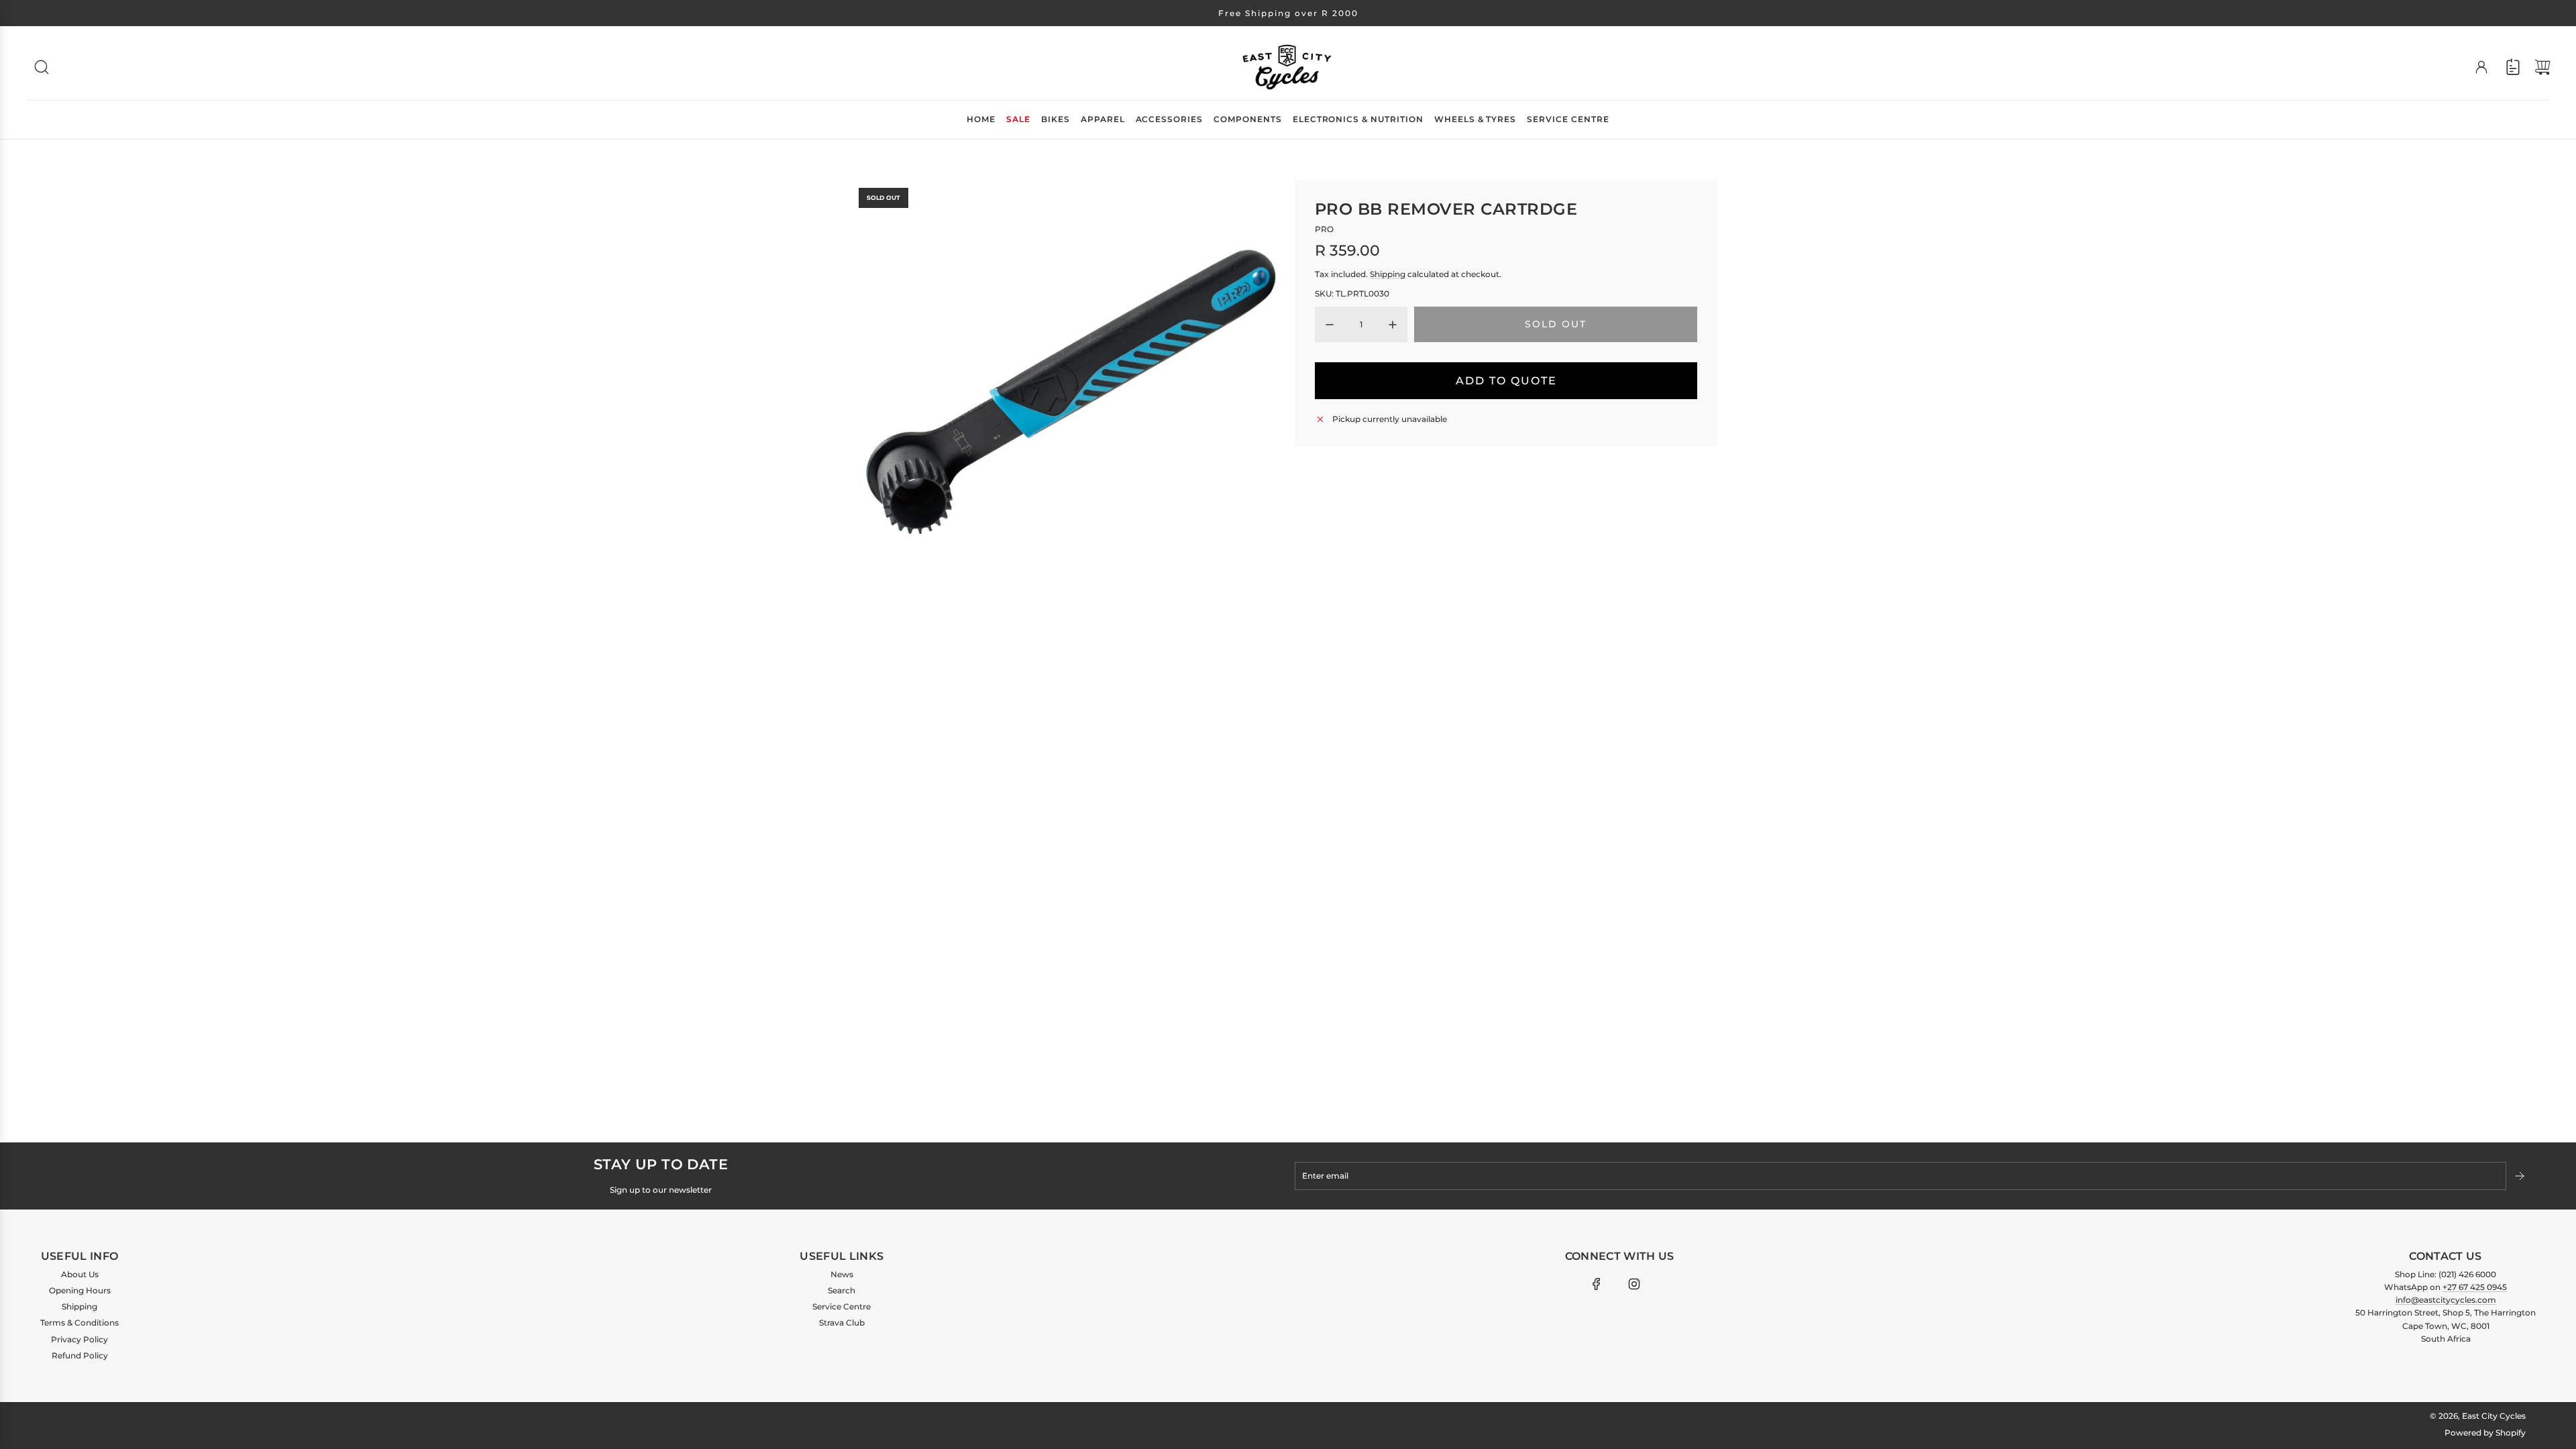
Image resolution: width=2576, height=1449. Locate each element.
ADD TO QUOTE (1506, 381)
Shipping (1388, 274)
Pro (1324, 229)
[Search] (42, 67)
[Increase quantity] (1393, 325)
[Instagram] (1634, 1284)
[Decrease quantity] (1330, 325)
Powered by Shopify (2485, 1433)
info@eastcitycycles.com (2446, 1300)
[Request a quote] (2513, 67)
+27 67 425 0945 (2475, 1287)
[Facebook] (1597, 1284)
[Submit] (2521, 1176)
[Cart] (2542, 67)
